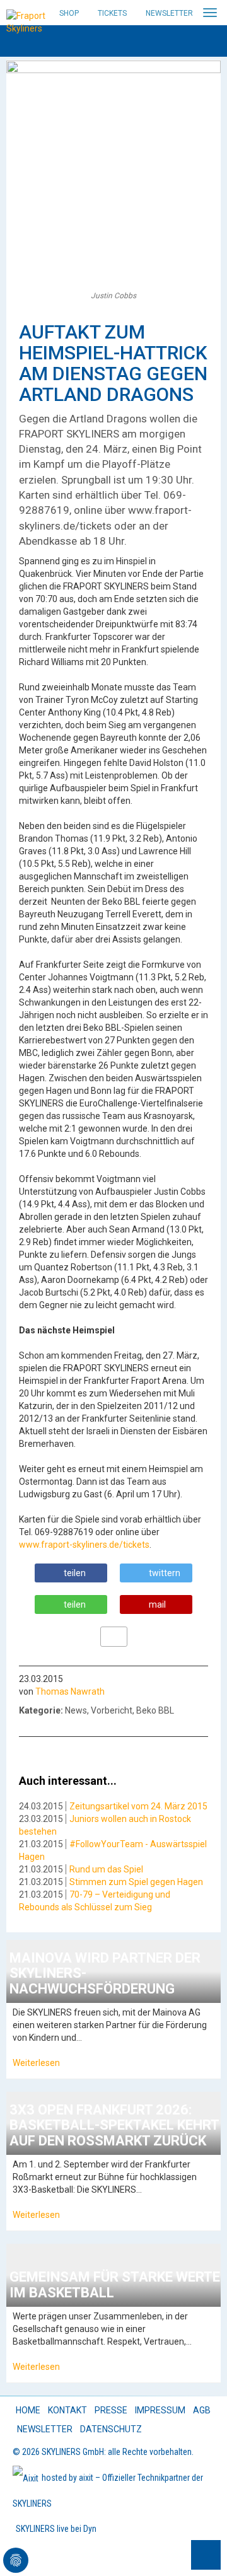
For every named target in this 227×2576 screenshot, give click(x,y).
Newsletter (169, 13)
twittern (165, 1573)
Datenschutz (111, 2429)
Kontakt (67, 2410)
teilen (75, 1573)
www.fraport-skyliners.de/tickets (84, 1545)
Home (28, 2410)
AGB (202, 2410)
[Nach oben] (206, 2555)
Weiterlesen (36, 2063)
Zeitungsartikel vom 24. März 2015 (138, 1806)
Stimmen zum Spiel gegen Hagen (136, 1882)
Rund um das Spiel (106, 1869)
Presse (111, 2410)
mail (157, 1604)
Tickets (112, 13)
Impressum (160, 2410)
